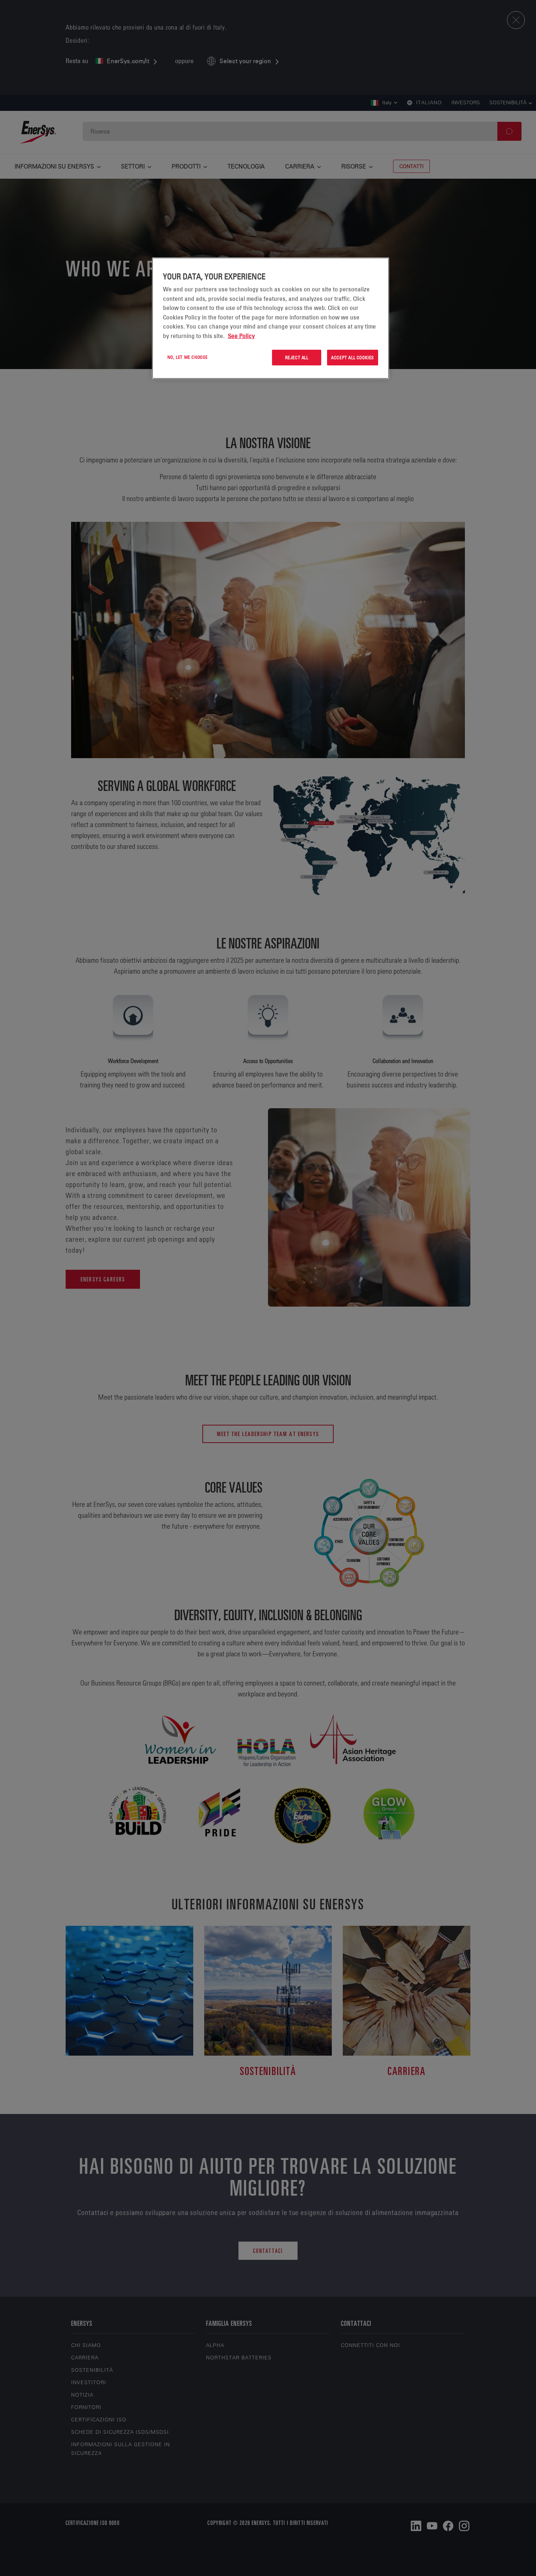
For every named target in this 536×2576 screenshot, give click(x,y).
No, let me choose (188, 357)
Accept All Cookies (353, 357)
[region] (271, 318)
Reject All (297, 357)
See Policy (241, 336)
